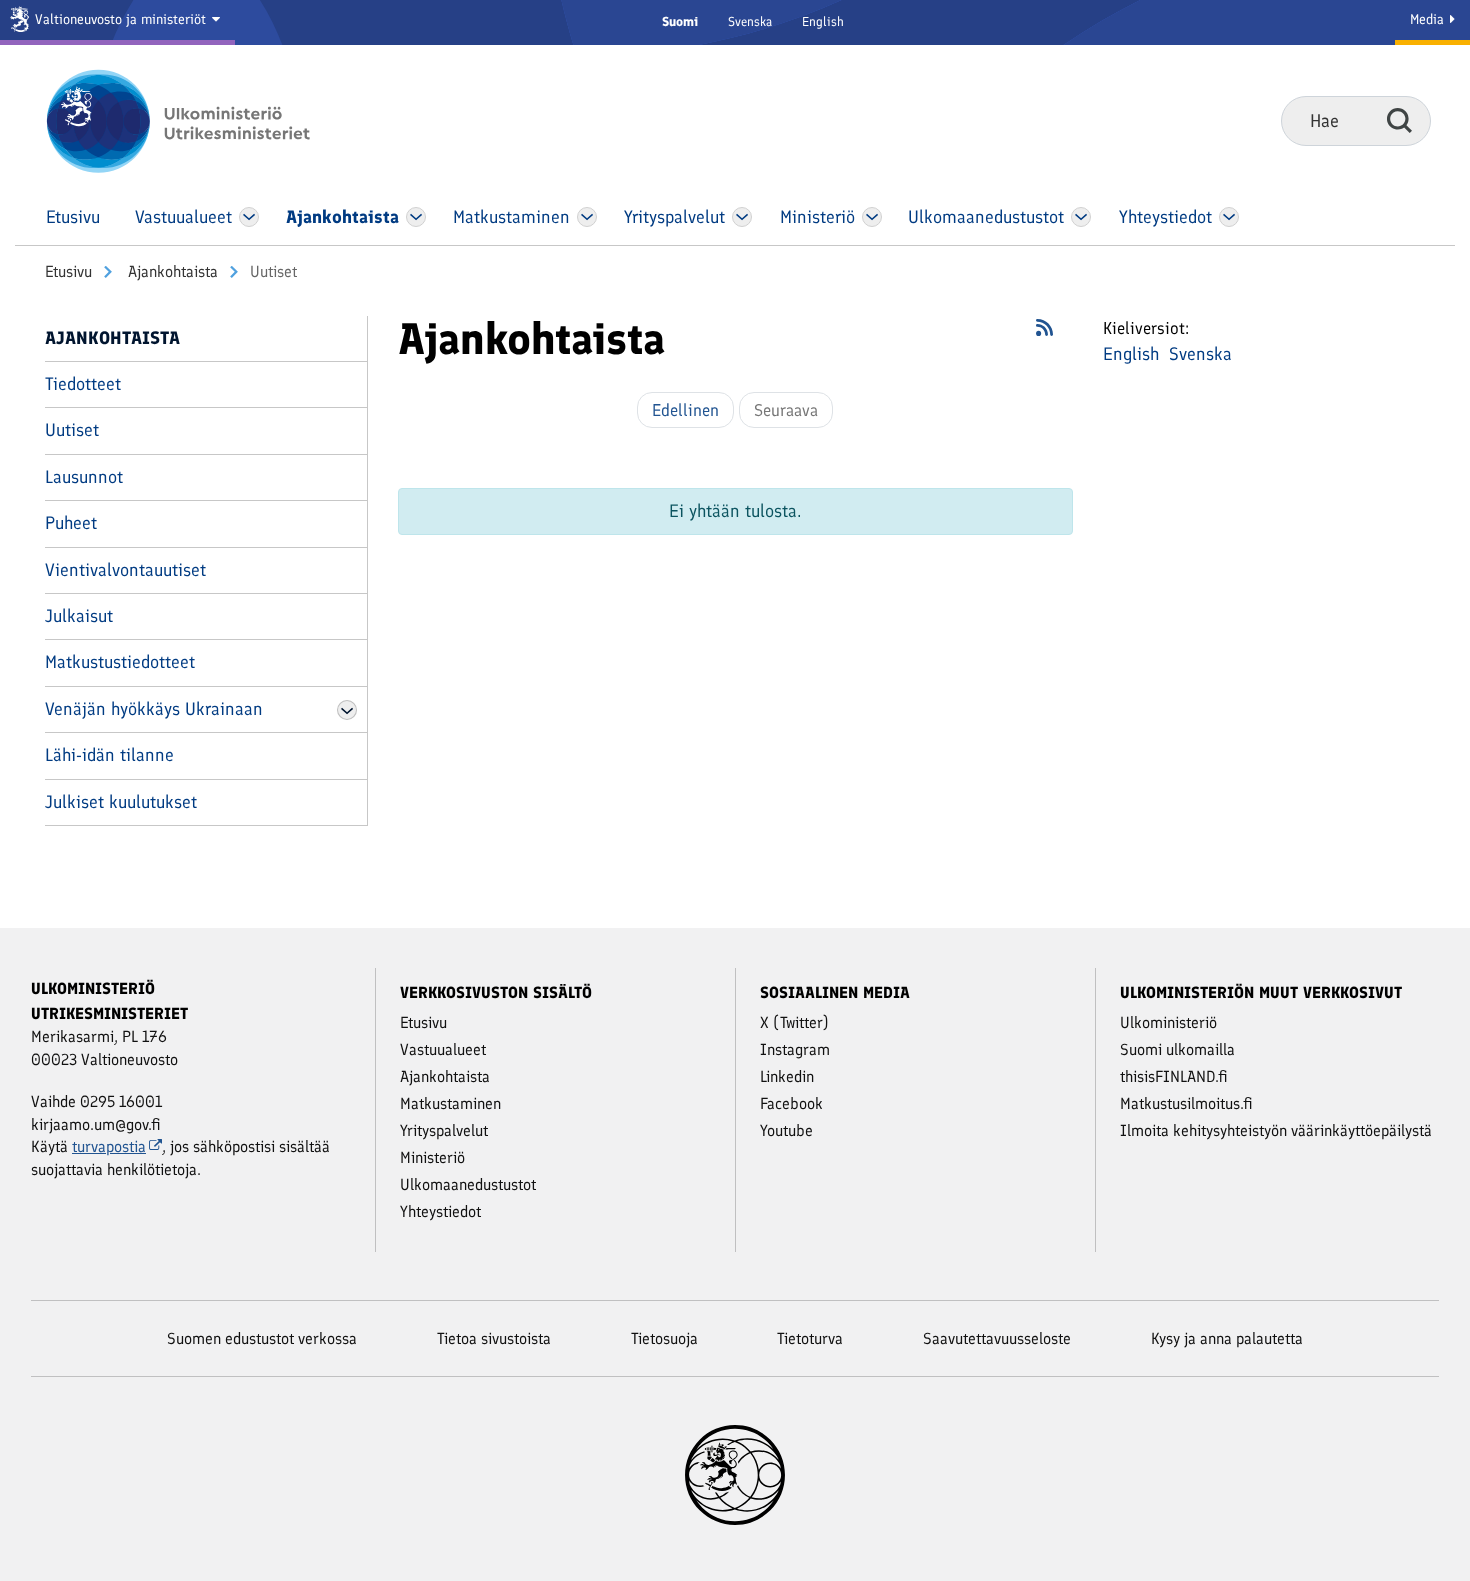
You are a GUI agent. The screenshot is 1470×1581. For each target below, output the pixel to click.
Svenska (750, 21)
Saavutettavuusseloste (997, 1338)
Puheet (71, 523)
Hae (1399, 120)
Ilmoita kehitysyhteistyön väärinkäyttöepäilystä (1276, 1130)
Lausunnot (84, 477)
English (823, 21)
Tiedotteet (83, 384)
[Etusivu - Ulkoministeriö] (207, 121)
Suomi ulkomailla (1177, 1049)
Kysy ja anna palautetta (1227, 1338)
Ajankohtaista (171, 271)
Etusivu (68, 271)
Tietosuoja (664, 1338)
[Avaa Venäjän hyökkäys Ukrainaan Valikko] (347, 710)
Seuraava (786, 410)
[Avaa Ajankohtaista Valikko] (416, 217)
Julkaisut (79, 616)
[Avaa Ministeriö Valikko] (872, 217)
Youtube (786, 1130)
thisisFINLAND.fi (1174, 1076)
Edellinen (685, 410)
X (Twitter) (794, 1022)
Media (1429, 19)
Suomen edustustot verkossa (262, 1338)
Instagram (795, 1049)
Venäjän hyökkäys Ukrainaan (154, 709)
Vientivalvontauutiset (125, 570)
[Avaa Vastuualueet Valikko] (249, 217)
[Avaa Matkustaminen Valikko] (587, 217)
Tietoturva (810, 1338)
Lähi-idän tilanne (109, 755)
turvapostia (109, 1146)
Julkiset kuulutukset (121, 802)
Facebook (791, 1103)
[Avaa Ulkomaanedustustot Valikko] (1080, 217)
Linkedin (787, 1076)
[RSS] (1044, 334)
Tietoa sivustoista (494, 1338)
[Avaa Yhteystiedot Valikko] (1228, 217)
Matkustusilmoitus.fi (1186, 1103)
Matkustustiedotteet (120, 662)
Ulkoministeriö (1168, 1022)
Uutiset (72, 430)
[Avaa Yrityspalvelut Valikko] (742, 217)
